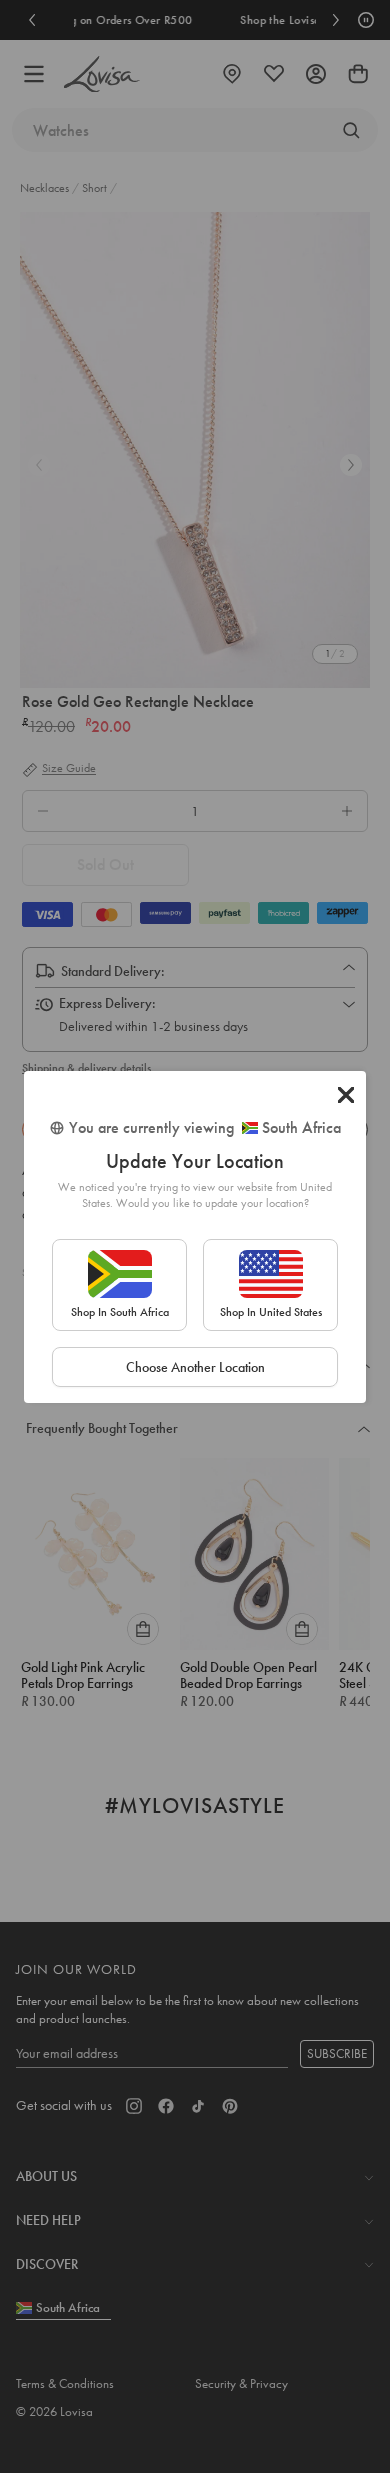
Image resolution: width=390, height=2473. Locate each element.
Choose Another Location (195, 1367)
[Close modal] (346, 1095)
